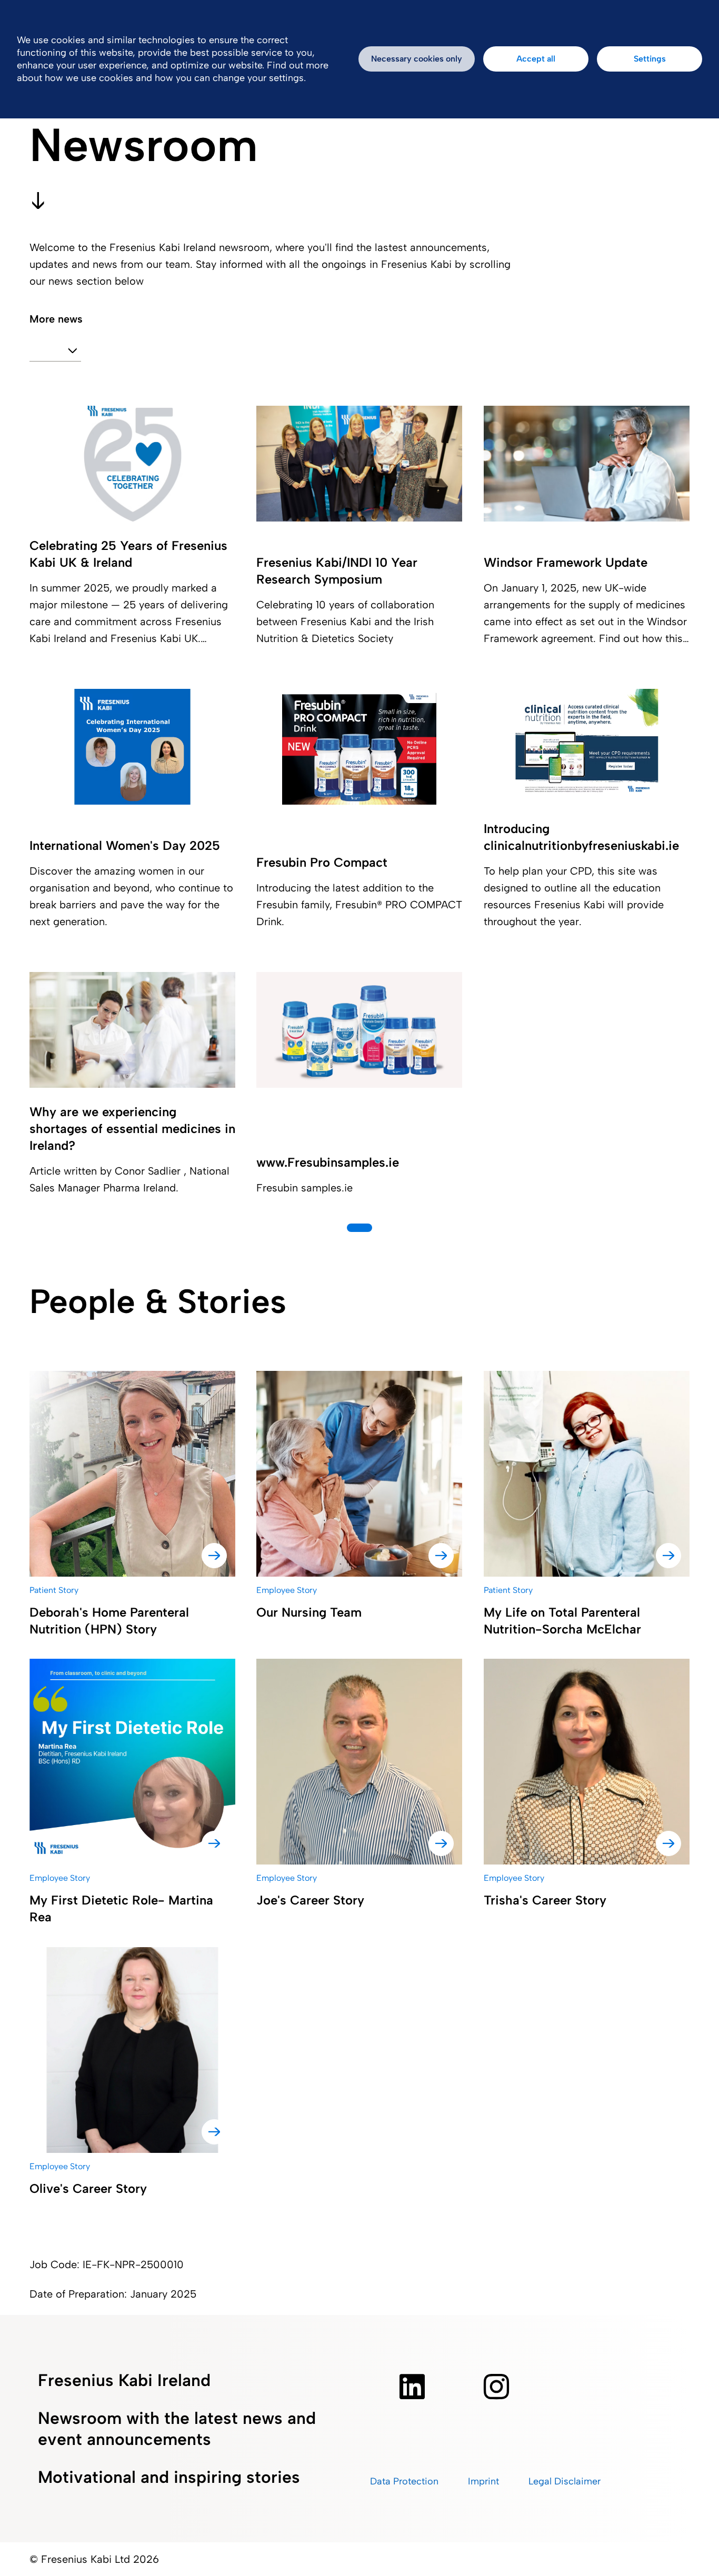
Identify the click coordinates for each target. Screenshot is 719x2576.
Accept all (536, 59)
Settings (650, 59)
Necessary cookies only (417, 59)
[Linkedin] (412, 2387)
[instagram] (496, 2387)
